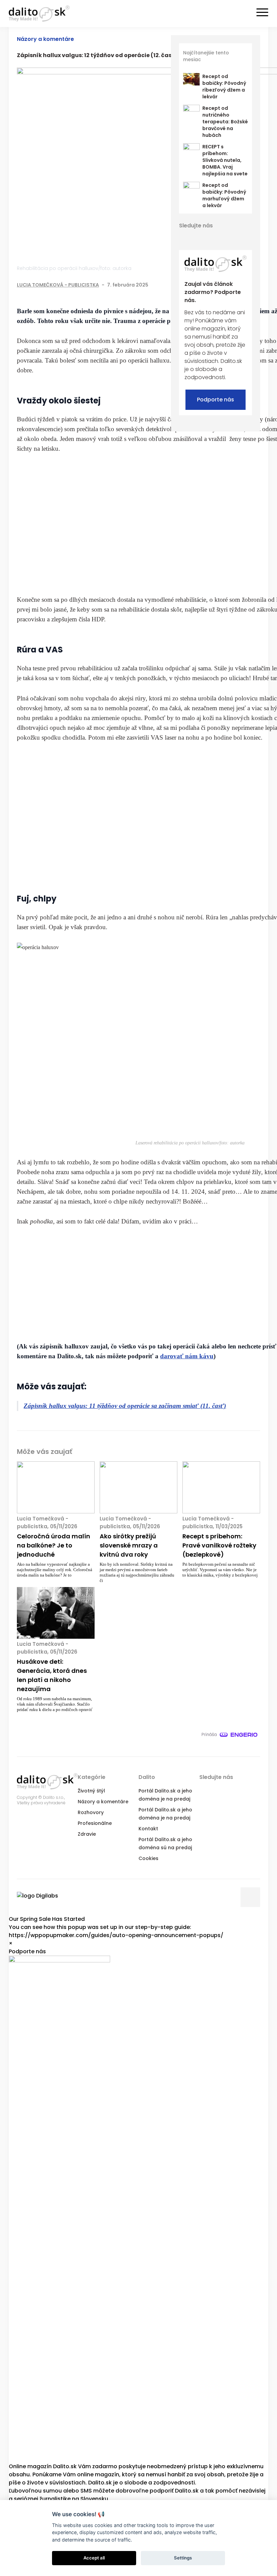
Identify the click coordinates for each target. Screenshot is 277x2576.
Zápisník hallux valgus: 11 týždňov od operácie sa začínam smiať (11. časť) (125, 1406)
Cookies (148, 1858)
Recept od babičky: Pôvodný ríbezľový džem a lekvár (224, 86)
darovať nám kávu (187, 1356)
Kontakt (148, 1829)
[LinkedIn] (208, 237)
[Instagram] (232, 237)
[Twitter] (196, 237)
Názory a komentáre (45, 39)
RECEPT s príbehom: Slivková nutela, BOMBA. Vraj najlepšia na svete (225, 160)
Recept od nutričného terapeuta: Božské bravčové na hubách (225, 122)
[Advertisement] (190, 524)
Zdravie (87, 1834)
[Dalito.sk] (39, 14)
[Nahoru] (250, 1897)
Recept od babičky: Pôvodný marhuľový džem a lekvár (224, 195)
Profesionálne (95, 1823)
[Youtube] (220, 237)
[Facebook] (184, 237)
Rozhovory (91, 1812)
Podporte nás (216, 400)
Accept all (94, 2558)
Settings (183, 2558)
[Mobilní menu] (262, 13)
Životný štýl (91, 1791)
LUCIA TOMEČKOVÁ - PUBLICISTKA (58, 285)
